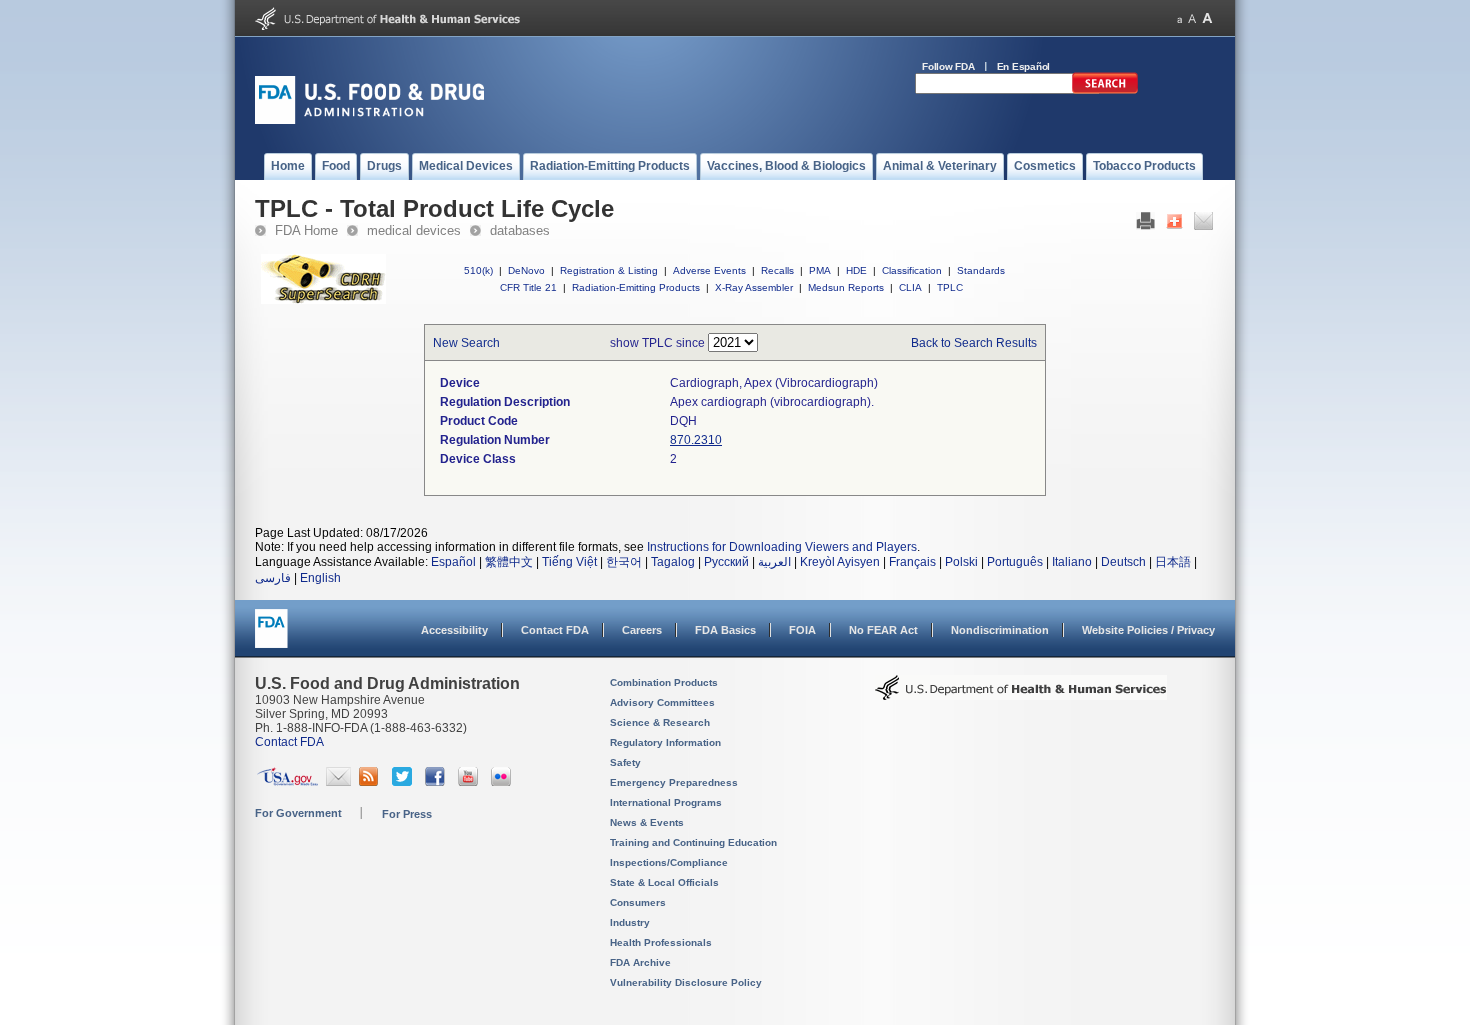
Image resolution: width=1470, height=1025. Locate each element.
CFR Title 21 (528, 287)
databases (520, 230)
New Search (466, 343)
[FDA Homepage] (271, 637)
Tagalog (673, 562)
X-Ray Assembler (754, 287)
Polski (961, 562)
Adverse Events (709, 270)
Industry (630, 922)
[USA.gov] (287, 782)
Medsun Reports (846, 287)
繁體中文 (509, 562)
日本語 (1173, 562)
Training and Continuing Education (693, 842)
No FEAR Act (883, 630)
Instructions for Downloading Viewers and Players (782, 547)
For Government (298, 813)
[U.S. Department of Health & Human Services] (1021, 695)
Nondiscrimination (1000, 630)
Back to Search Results (974, 343)
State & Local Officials (664, 882)
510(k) (478, 270)
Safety (625, 762)
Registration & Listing (609, 270)
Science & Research (660, 722)
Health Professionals (661, 942)
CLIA (910, 287)
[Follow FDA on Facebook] (437, 782)
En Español (1024, 66)
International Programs (666, 802)
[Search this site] (1105, 90)
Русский (726, 562)
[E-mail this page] (1203, 226)
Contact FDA (555, 630)
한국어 (624, 562)
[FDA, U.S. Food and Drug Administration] (369, 120)
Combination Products (664, 682)
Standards (981, 270)
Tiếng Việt (569, 562)
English (320, 578)
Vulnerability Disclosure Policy (686, 982)
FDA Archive (640, 962)
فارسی (273, 578)
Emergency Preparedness (674, 782)
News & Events (647, 822)
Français (912, 562)
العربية (774, 562)
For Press (407, 814)
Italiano (1072, 562)
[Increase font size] (1207, 18)
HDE (856, 270)
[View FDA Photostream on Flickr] (503, 782)
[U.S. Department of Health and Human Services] (387, 26)
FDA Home (306, 230)
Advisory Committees (662, 702)
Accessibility (454, 630)
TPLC (950, 287)
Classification (912, 270)
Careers (642, 630)
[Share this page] (1174, 226)
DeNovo (526, 270)
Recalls (777, 270)
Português (1015, 562)
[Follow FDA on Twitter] (404, 782)
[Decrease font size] (1179, 18)
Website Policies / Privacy (1148, 630)
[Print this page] (1145, 226)
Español (453, 562)
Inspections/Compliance (669, 862)
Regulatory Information (665, 742)
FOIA (802, 630)
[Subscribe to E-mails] (338, 782)
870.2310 (696, 440)
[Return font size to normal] (1192, 18)
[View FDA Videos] (470, 782)
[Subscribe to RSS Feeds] (371, 782)
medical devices (414, 230)
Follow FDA (948, 66)
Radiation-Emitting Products (636, 287)
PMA (820, 270)
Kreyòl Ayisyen (840, 562)
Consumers (638, 902)
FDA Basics (725, 630)
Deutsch (1123, 562)
